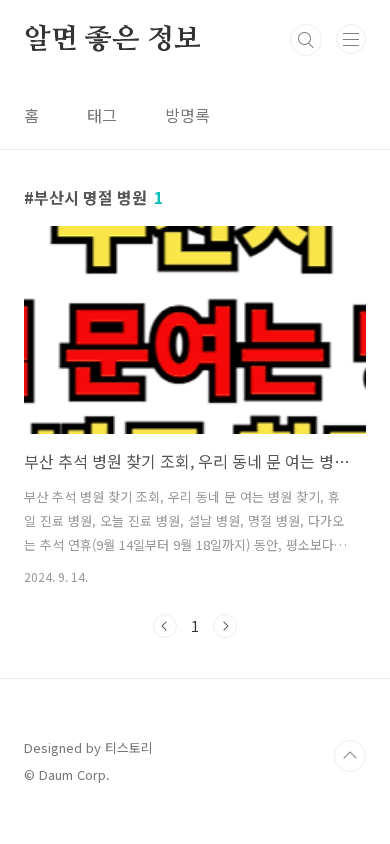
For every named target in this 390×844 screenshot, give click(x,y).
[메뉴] (351, 39)
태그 (102, 115)
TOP (350, 756)
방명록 (187, 115)
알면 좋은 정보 (112, 40)
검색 (306, 40)
